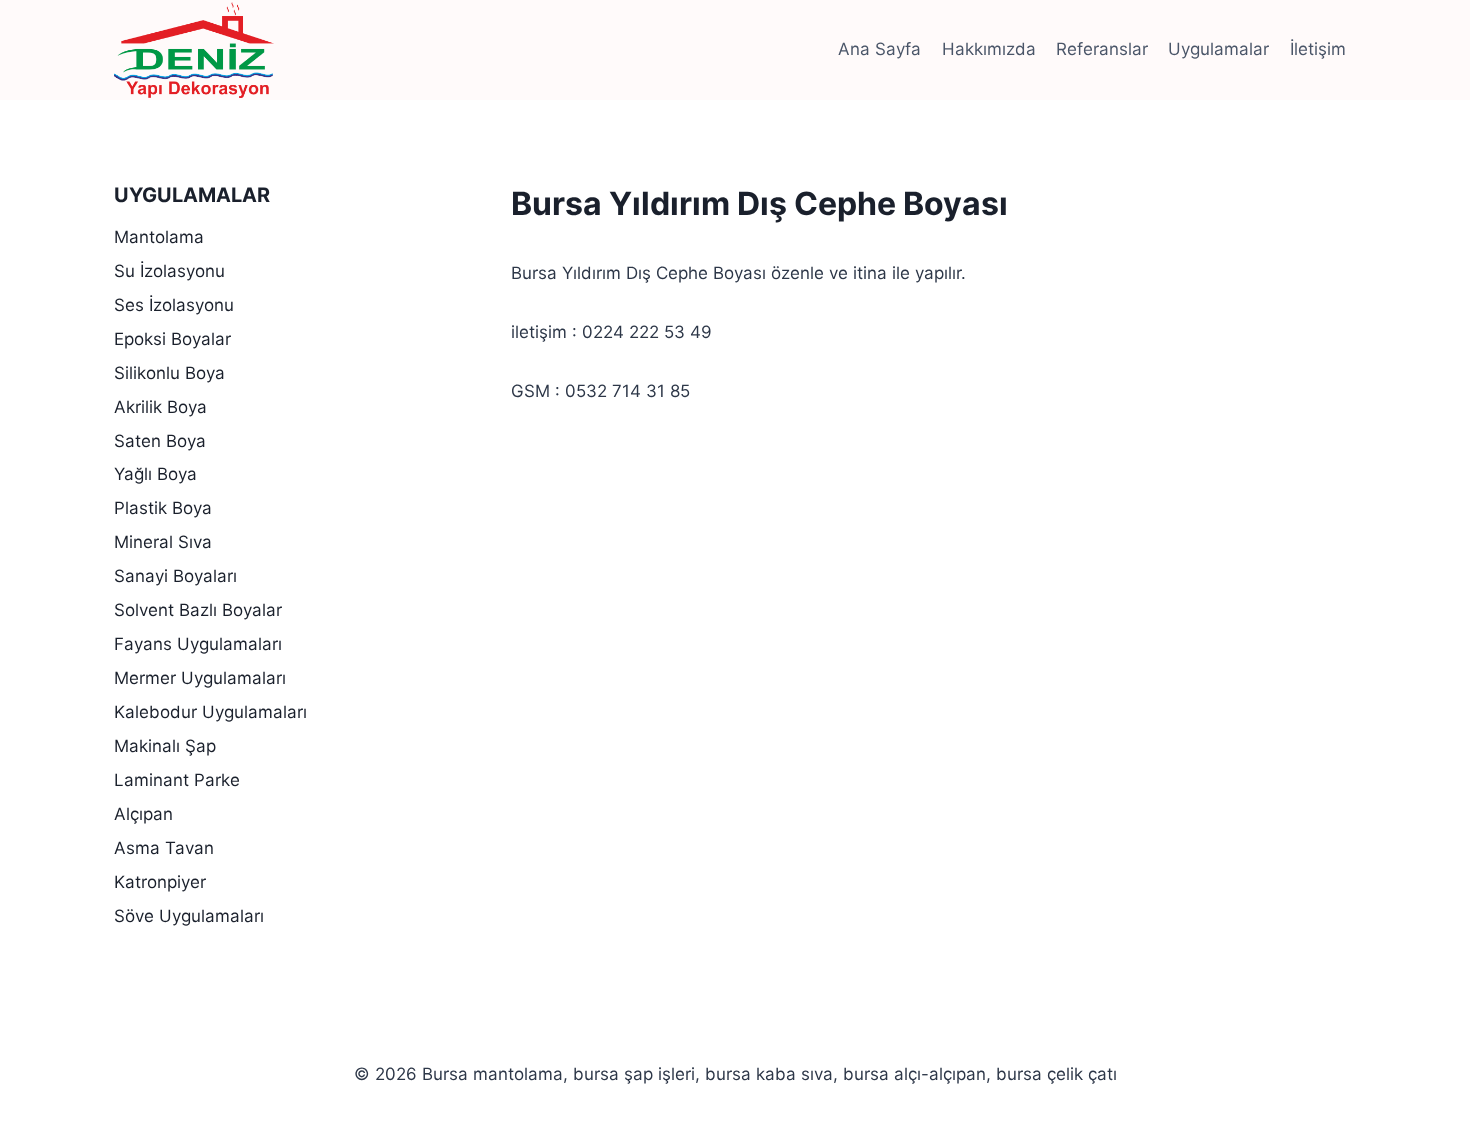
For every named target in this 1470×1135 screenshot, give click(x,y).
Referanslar (1102, 49)
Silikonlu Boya (169, 373)
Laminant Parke (177, 780)
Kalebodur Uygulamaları (210, 712)
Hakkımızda (989, 49)
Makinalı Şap (165, 746)
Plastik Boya (163, 508)
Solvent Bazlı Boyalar (198, 610)
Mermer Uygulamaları (200, 678)
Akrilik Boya (160, 407)
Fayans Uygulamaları (198, 644)
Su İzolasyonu (169, 271)
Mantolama (159, 237)
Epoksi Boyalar (172, 339)
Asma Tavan (164, 848)
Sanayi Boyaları (175, 576)
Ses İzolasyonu (174, 305)
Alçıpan (143, 814)
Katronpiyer (160, 882)
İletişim (1318, 49)
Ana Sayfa (879, 49)
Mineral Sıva (163, 542)
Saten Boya (160, 441)
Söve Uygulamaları (189, 916)
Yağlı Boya (155, 474)
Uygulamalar (1218, 49)
